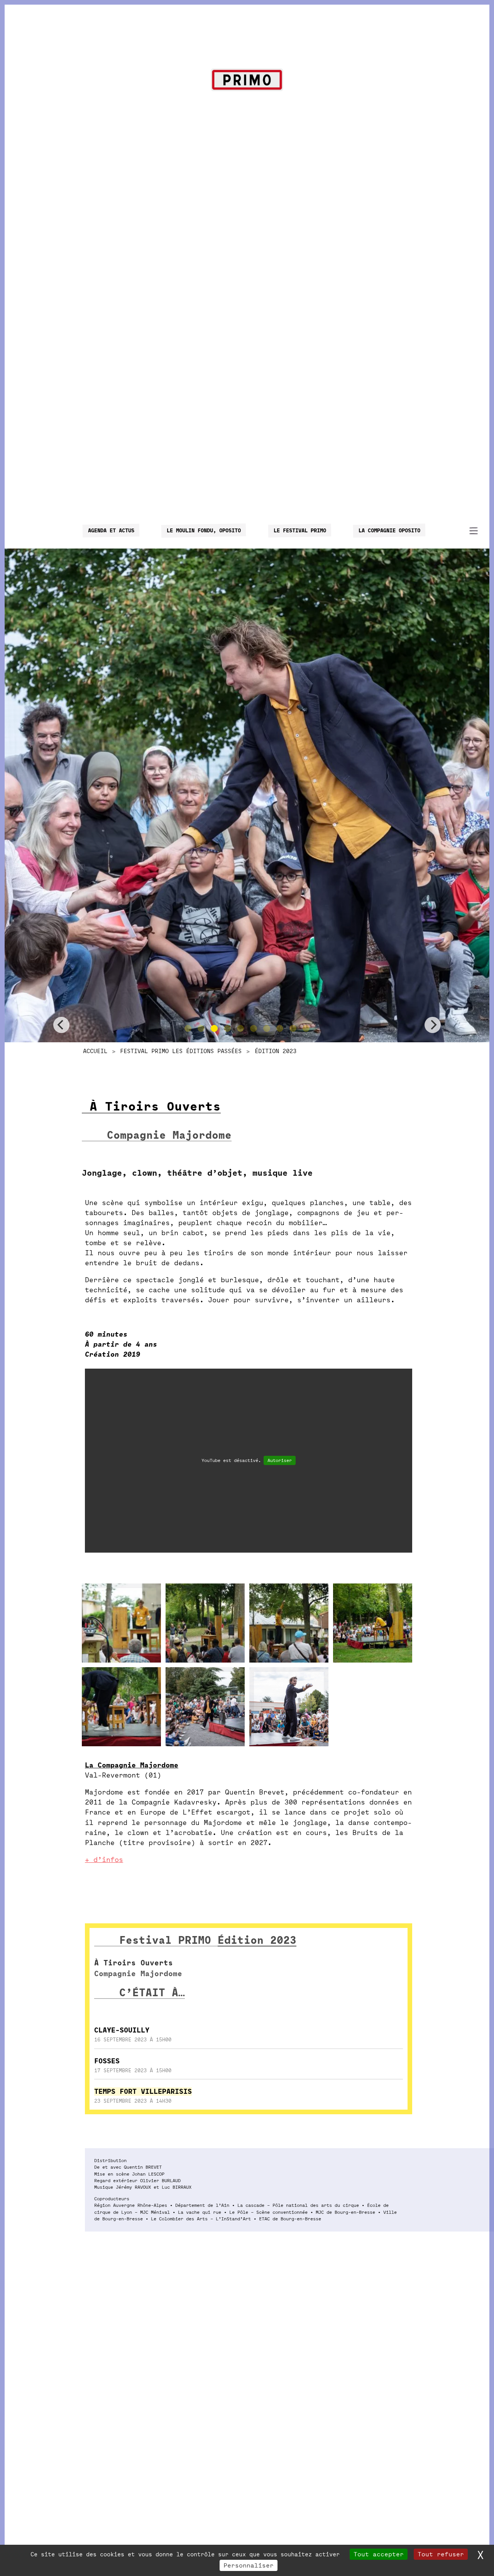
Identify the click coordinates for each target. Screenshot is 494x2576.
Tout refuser (441, 2554)
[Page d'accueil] (247, 81)
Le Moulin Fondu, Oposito (204, 530)
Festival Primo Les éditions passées (181, 1051)
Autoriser (280, 1460)
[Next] (433, 1025)
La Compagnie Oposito (389, 530)
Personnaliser (249, 2565)
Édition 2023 (276, 1051)
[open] (474, 531)
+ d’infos (104, 1860)
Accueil (95, 1051)
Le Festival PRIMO (299, 530)
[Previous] (61, 1025)
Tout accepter (379, 2554)
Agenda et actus (111, 530)
